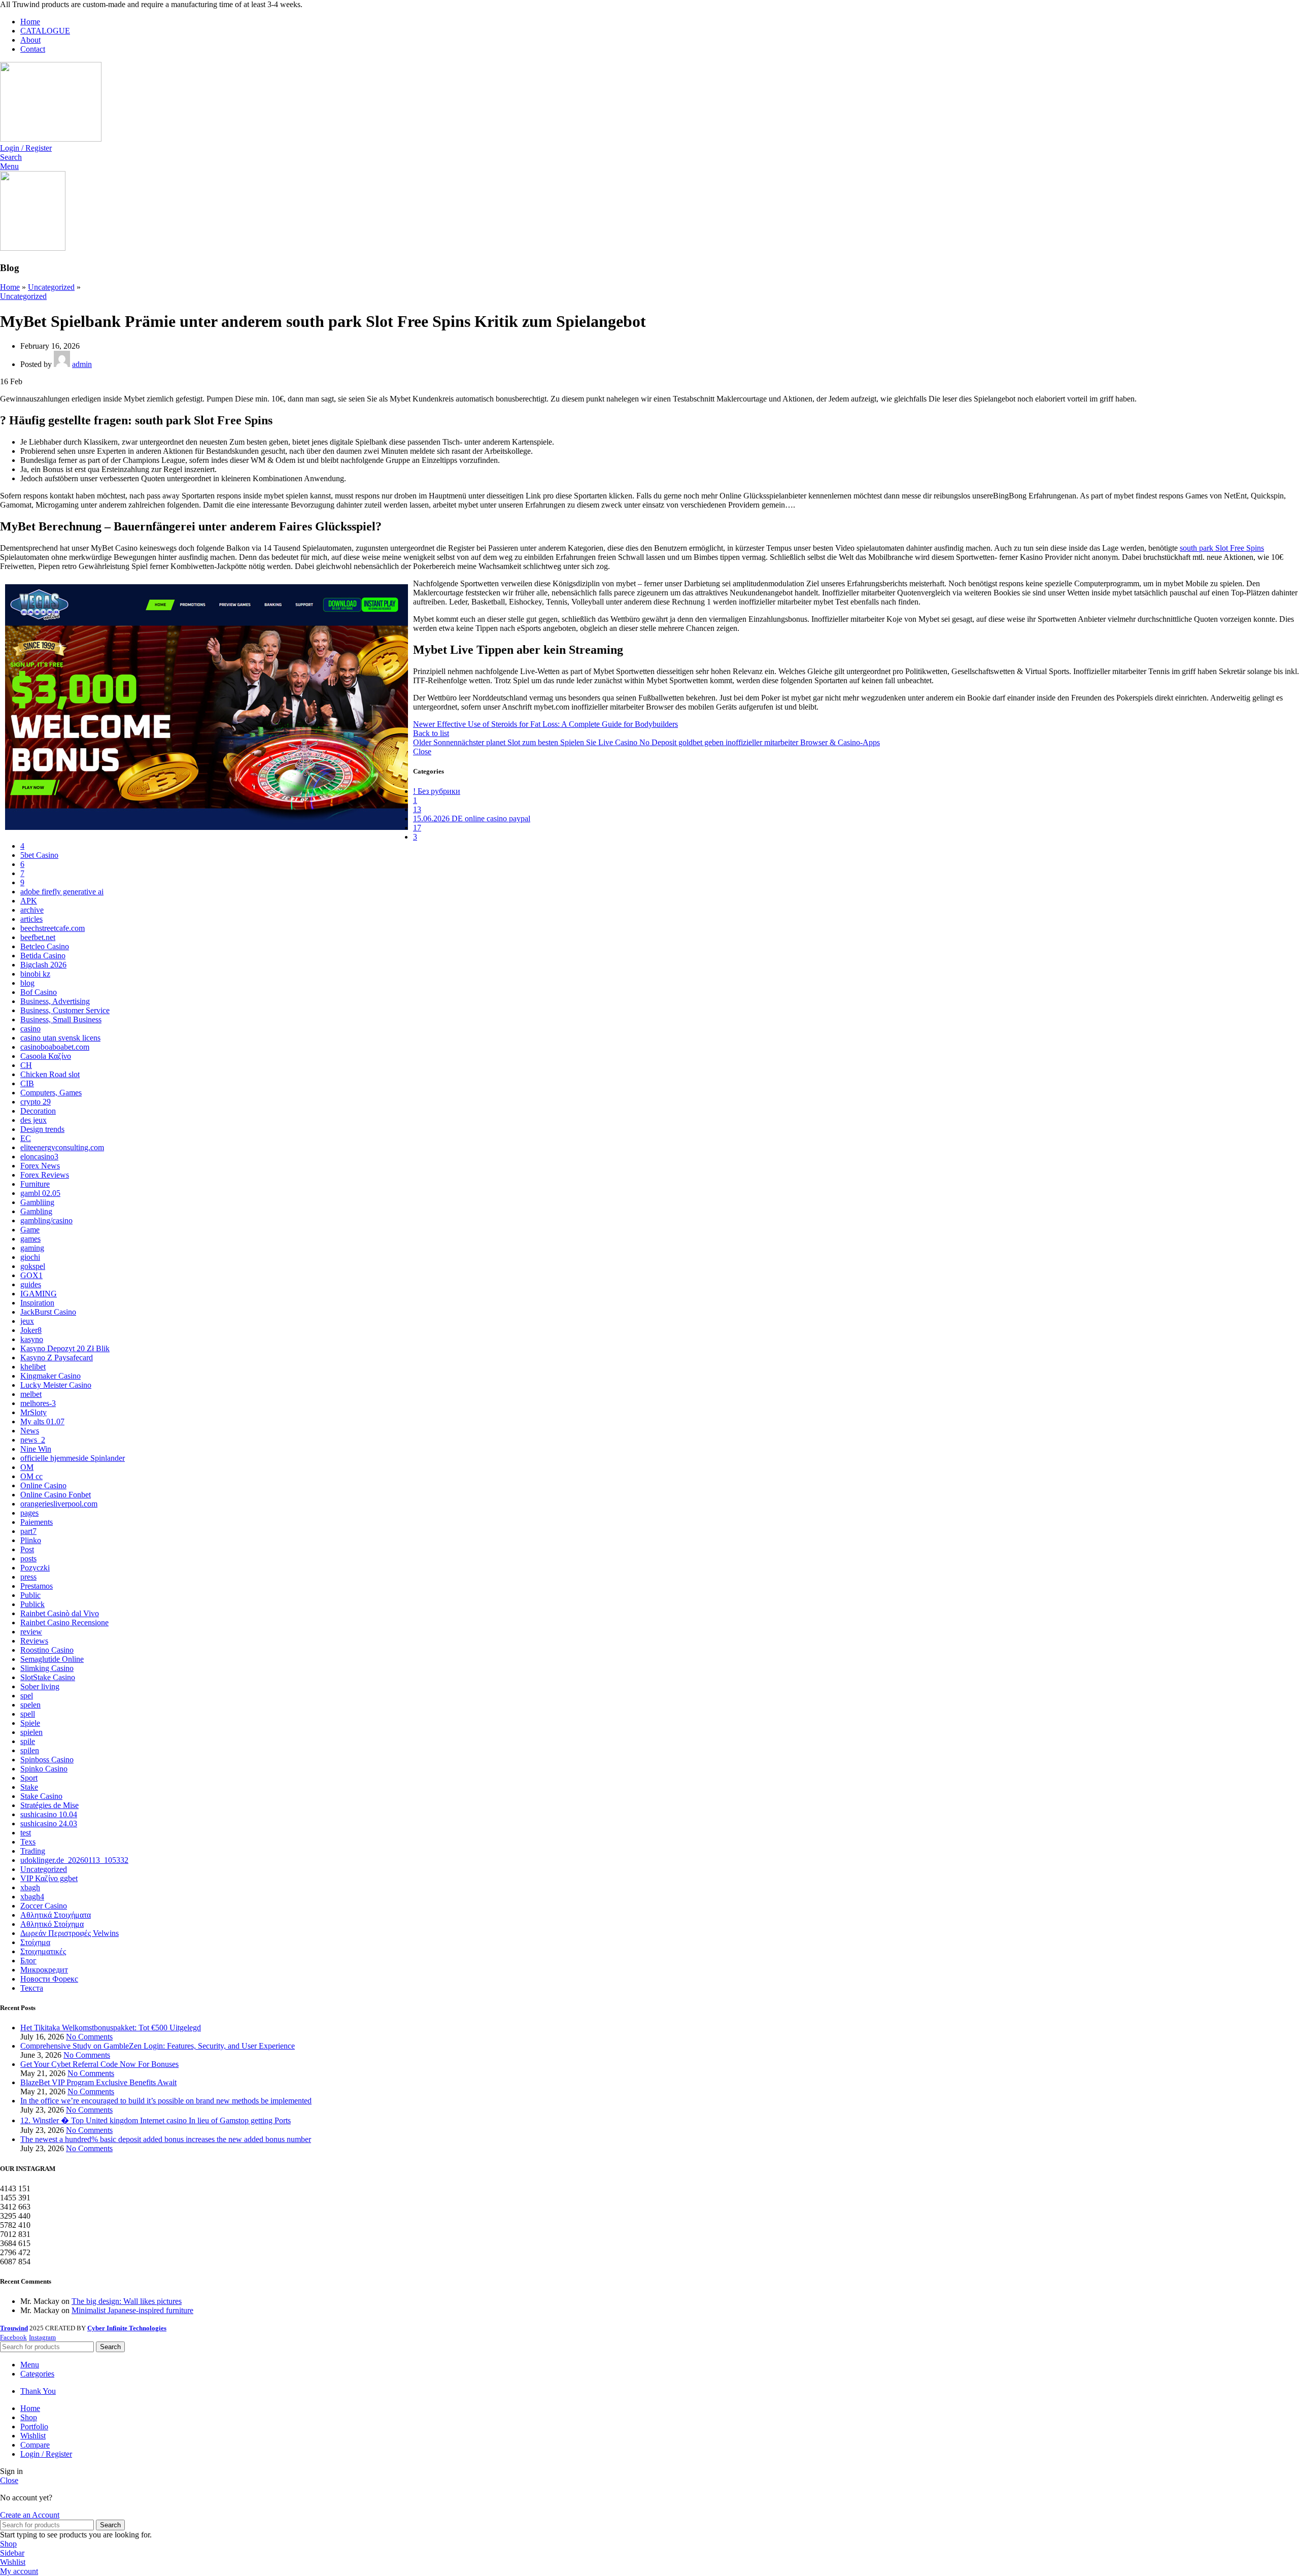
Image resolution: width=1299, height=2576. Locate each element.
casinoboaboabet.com (55, 1047)
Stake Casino (41, 1796)
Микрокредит (44, 1970)
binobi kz (35, 974)
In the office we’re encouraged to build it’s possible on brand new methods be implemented (166, 2101)
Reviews (34, 1641)
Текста (32, 1988)
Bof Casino (39, 992)
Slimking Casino (47, 1668)
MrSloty (33, 1412)
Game (30, 1230)
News (30, 1431)
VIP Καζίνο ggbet (49, 1878)
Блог (28, 1961)
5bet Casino (39, 855)
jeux (27, 1321)
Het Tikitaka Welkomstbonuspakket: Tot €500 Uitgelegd (111, 2028)
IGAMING (39, 1294)
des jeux (33, 1120)
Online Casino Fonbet (56, 1495)
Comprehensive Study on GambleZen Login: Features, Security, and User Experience (158, 2046)
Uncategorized (51, 287)
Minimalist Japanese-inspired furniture (132, 2310)
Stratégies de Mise (49, 1805)
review (31, 1632)
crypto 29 (36, 1102)
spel (27, 1696)
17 (417, 828)
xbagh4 (32, 1897)
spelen (30, 1705)
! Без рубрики (437, 791)
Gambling (36, 1211)
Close (422, 751)
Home (10, 287)
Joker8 (31, 1330)
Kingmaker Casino (50, 1376)
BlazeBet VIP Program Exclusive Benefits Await (98, 2082)
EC (26, 1138)
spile (28, 1741)
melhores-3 (38, 1403)
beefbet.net (38, 937)
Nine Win (36, 1449)
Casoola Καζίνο (46, 1056)
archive (32, 910)
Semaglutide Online (52, 1659)
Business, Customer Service (65, 1010)
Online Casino (43, 1485)
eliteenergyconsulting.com (62, 1147)
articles (31, 919)
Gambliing (37, 1202)
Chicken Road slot (50, 1074)
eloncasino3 (39, 1157)
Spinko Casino (44, 1769)
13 (417, 809)
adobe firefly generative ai (62, 892)
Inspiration (37, 1303)
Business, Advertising (55, 1001)
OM (27, 1467)
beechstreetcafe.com (53, 928)
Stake (29, 1787)
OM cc (31, 1476)
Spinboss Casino (47, 1760)
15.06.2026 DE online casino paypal (472, 818)
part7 (28, 1531)
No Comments (89, 2037)
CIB (27, 1083)
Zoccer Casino (44, 1906)
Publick (32, 1604)
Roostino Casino (47, 1650)
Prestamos (37, 1586)
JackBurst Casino (48, 1312)
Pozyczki (35, 1568)
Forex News (40, 1166)
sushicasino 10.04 (49, 1814)
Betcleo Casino (45, 946)
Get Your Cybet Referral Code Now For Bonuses (99, 2064)
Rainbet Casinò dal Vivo (60, 1613)
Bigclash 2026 (43, 965)
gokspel (33, 1266)
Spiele (30, 1723)
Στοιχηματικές (43, 1951)
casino (30, 1029)
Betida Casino (43, 956)
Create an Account (30, 2515)
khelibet (33, 1367)
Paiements (37, 1522)
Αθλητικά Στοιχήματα (56, 1915)
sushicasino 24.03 (49, 1824)
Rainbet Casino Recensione (64, 1622)
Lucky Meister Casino (56, 1385)
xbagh (30, 1887)
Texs (28, 1842)
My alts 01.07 (42, 1421)
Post (27, 1549)
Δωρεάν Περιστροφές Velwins (70, 1933)
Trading (33, 1851)
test (26, 1833)
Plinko (31, 1540)
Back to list (431, 733)
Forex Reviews (45, 1175)
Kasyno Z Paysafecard (57, 1358)
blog (27, 983)
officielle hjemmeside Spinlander (73, 1458)
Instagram (42, 2337)
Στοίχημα (35, 1942)
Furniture (35, 1184)
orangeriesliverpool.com (59, 1504)
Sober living (40, 1686)
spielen (31, 1732)
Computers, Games (51, 1093)
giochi (30, 1257)
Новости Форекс (49, 1979)
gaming (32, 1248)
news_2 (33, 1440)
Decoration (38, 1111)
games (30, 1239)
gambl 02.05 (40, 1193)
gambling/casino (46, 1220)
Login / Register (46, 2454)
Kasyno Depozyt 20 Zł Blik (65, 1348)
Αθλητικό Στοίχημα (52, 1924)
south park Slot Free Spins (1222, 548)
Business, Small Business (61, 1019)
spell (28, 1714)
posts (28, 1559)
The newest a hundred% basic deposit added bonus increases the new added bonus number (166, 2139)
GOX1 (31, 1275)
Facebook (13, 2337)
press (28, 1577)
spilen (30, 1750)
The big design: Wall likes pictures (127, 2301)
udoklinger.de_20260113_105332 (74, 1860)
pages (29, 1513)
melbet (31, 1394)
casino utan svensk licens (60, 1038)
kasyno (32, 1339)
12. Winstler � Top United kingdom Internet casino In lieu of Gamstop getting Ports (156, 2120)
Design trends (42, 1129)
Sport (29, 1778)
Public (30, 1595)
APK (29, 901)
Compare (35, 2445)
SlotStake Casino (48, 1677)
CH (26, 1065)
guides (31, 1284)
